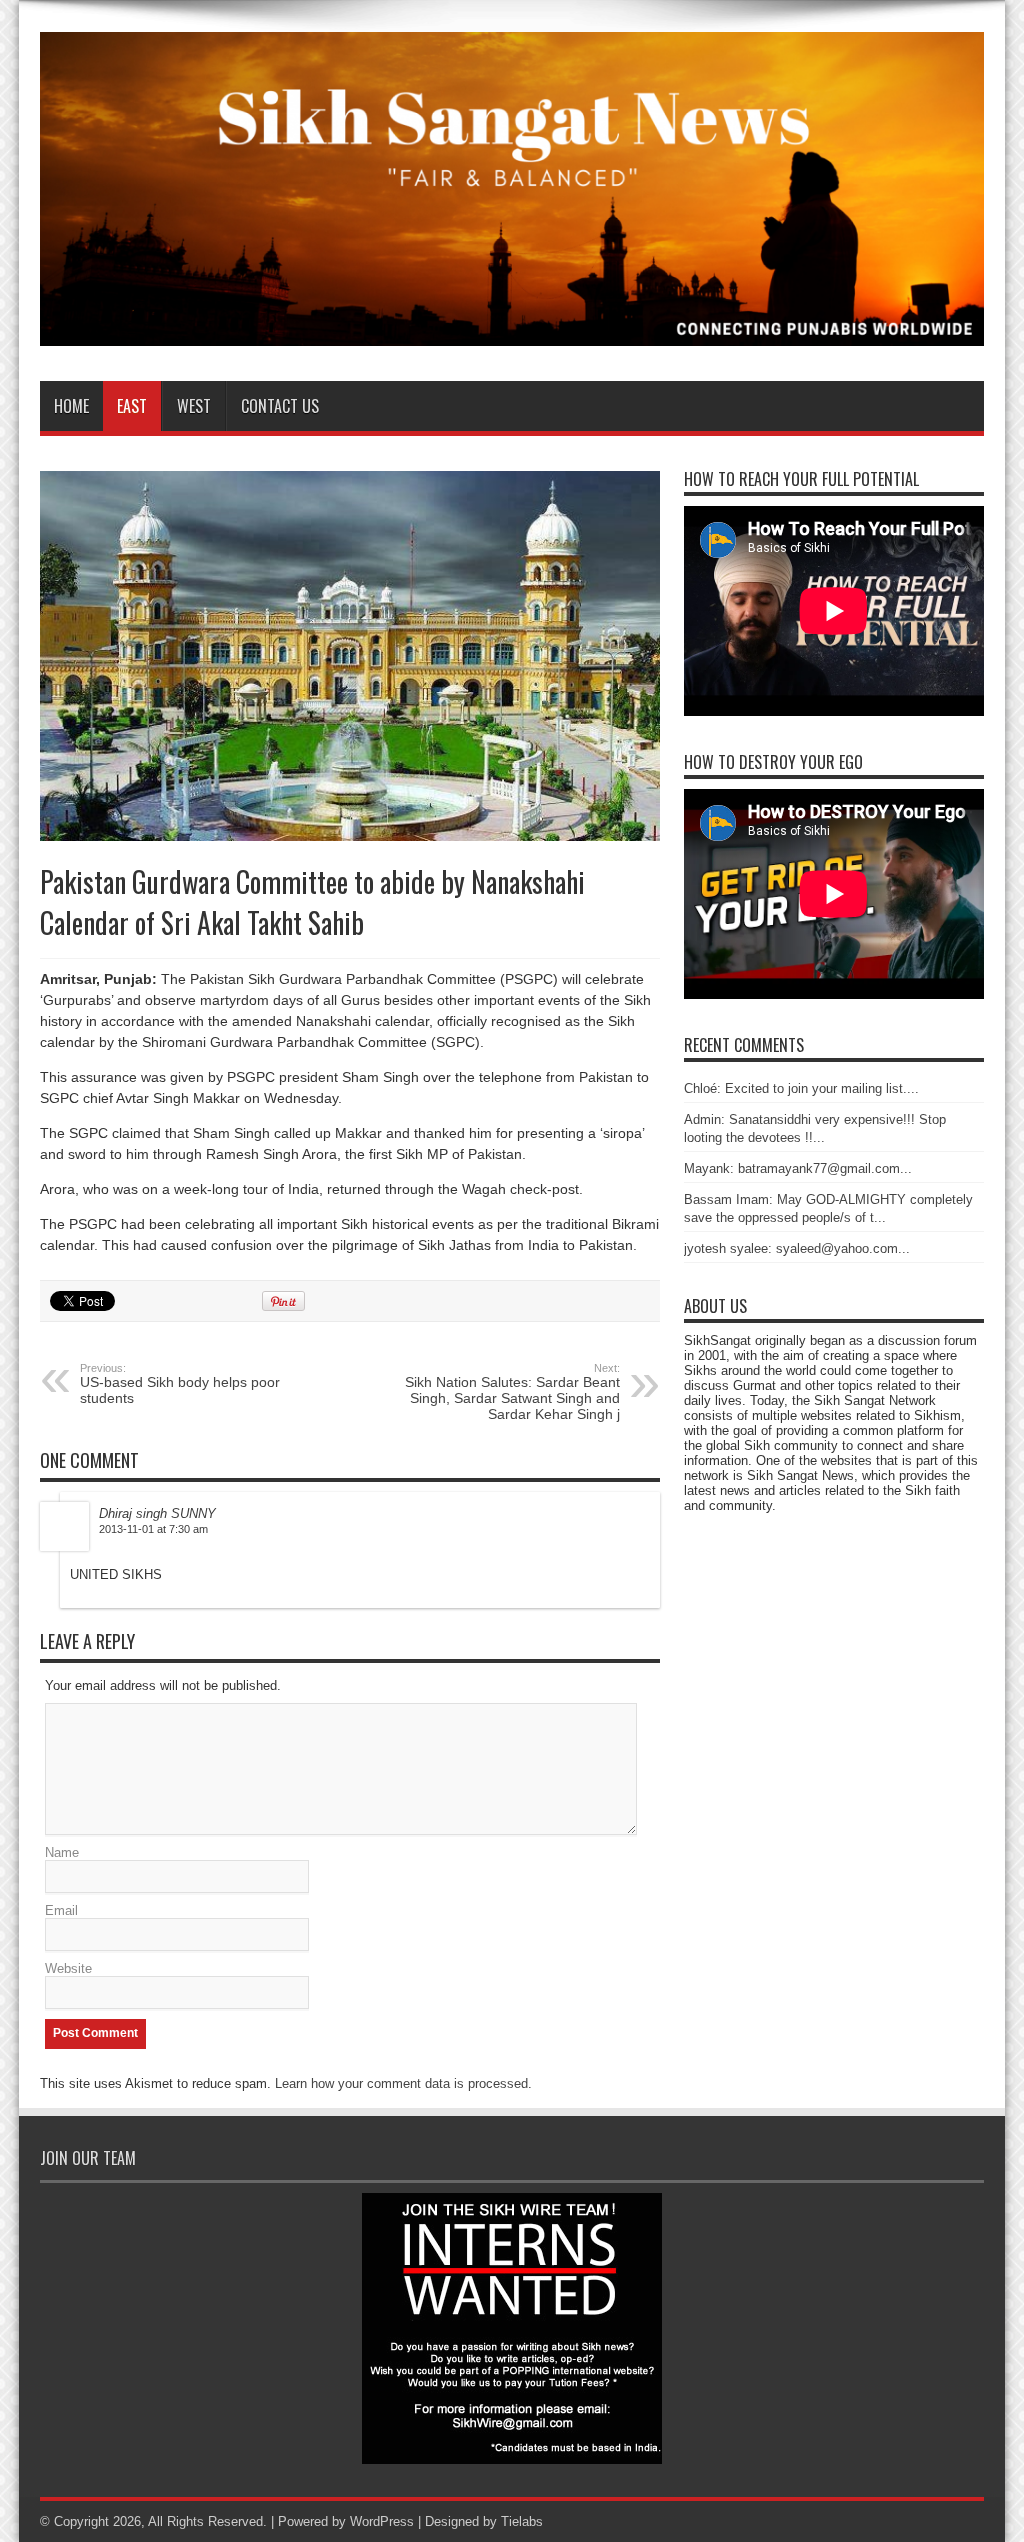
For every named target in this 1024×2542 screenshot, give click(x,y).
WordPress (382, 2521)
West (194, 406)
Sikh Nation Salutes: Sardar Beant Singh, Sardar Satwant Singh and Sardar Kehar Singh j (512, 1392)
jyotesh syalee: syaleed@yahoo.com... (797, 1248)
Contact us (280, 406)
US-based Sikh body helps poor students (180, 1384)
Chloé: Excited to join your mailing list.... (801, 1088)
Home (71, 406)
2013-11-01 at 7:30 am (153, 1529)
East (132, 406)
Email (61, 1910)
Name (62, 1852)
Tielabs (522, 2521)
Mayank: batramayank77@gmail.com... (798, 1168)
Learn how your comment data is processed (401, 2083)
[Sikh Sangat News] (512, 331)
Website (68, 1968)
